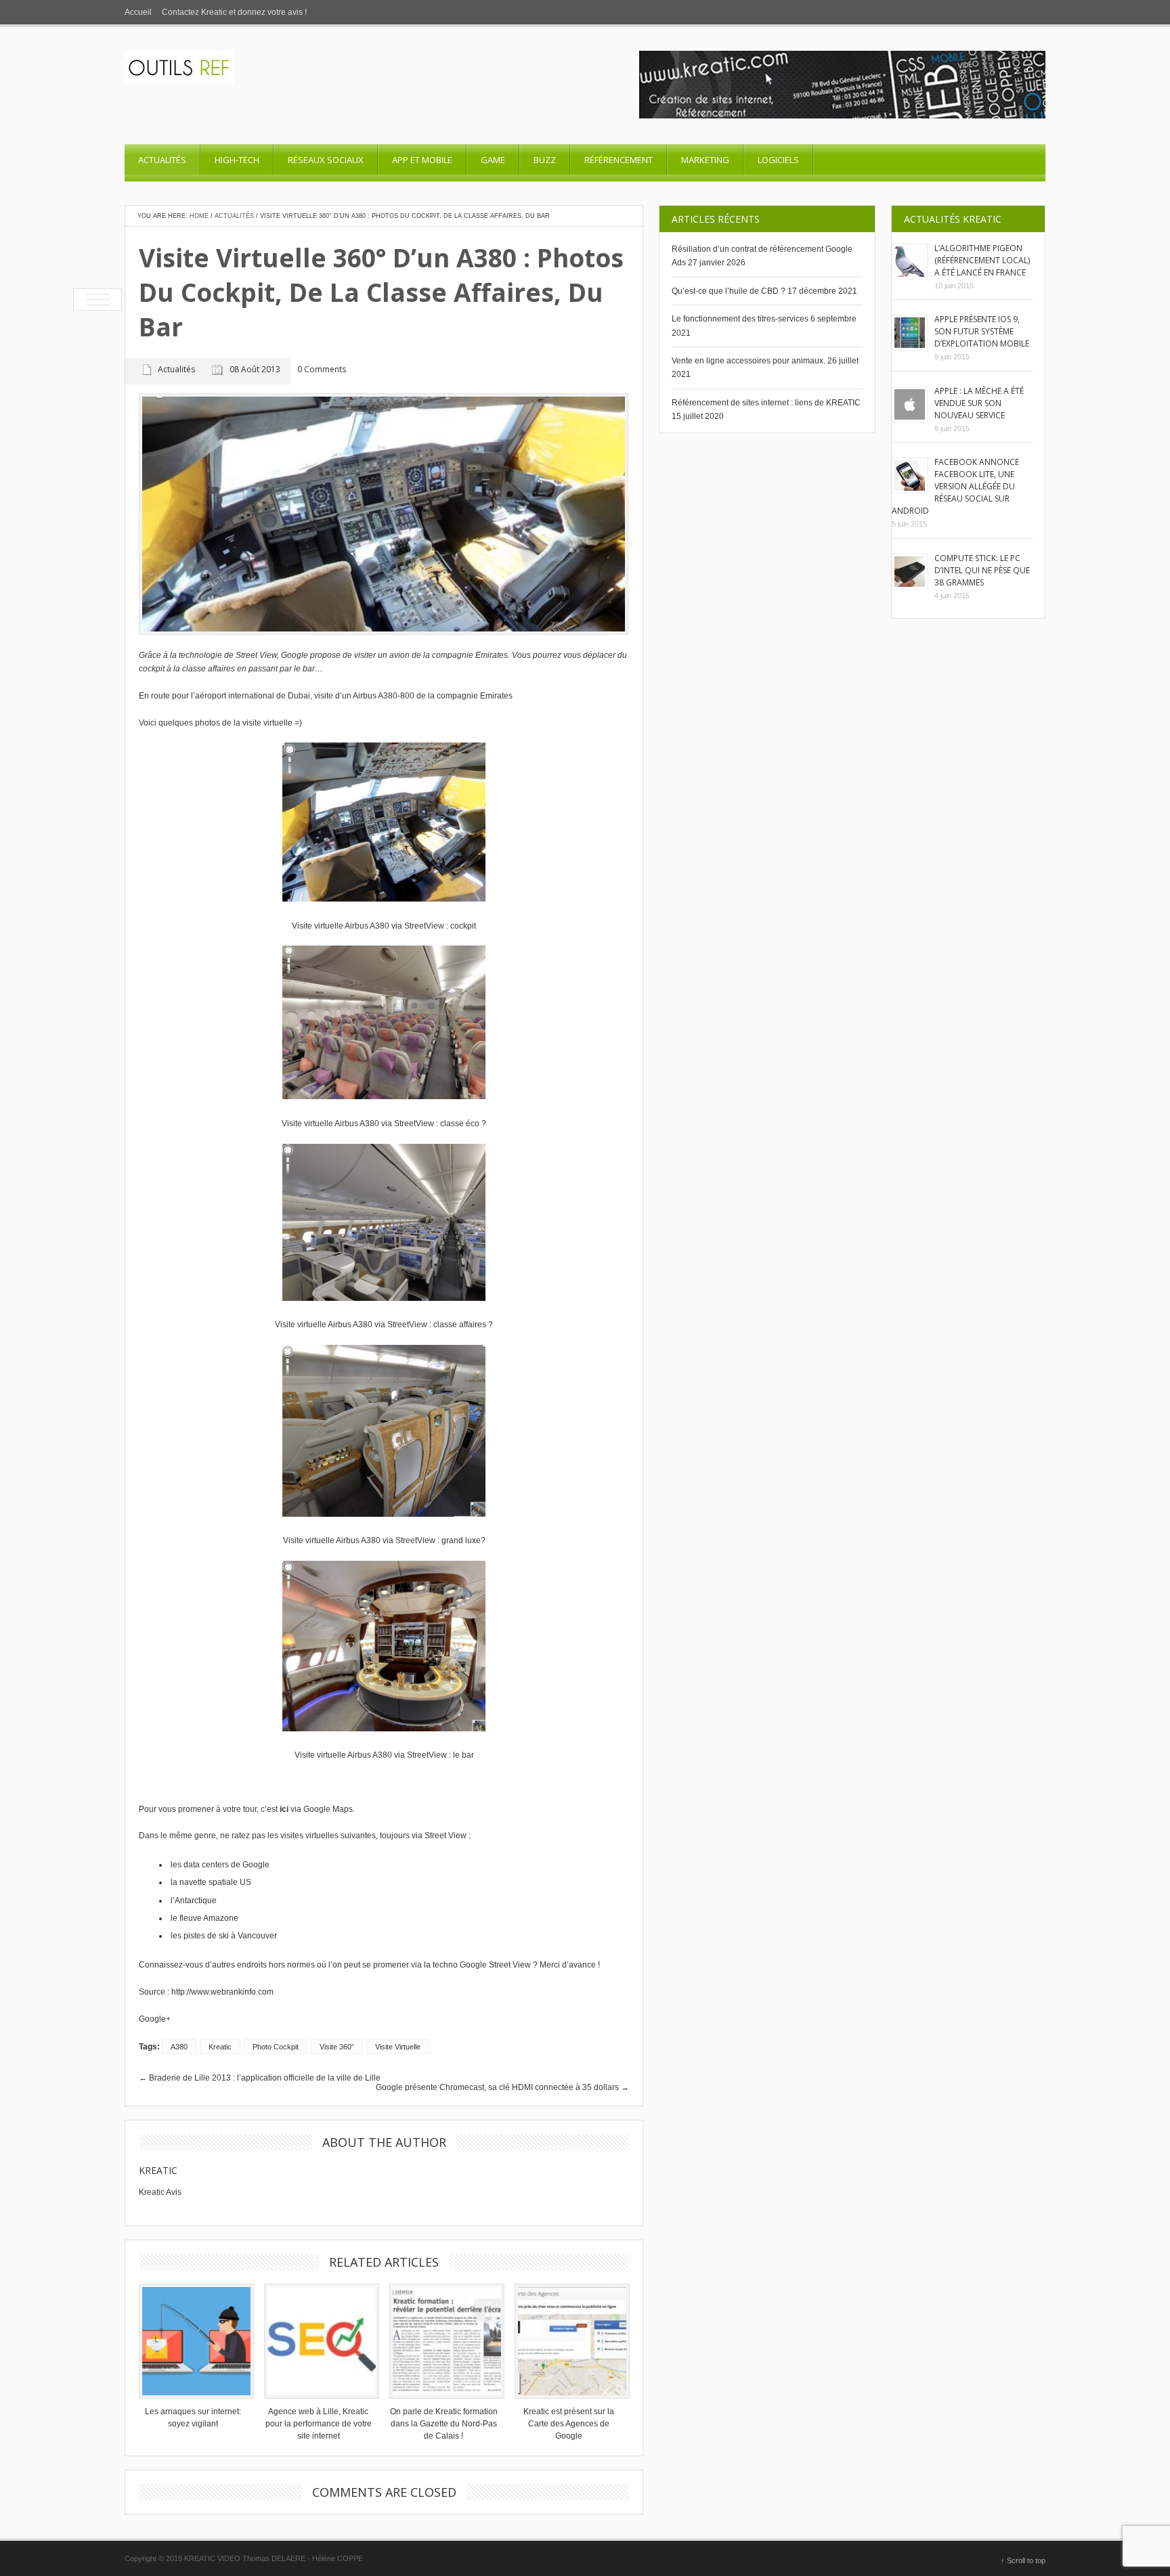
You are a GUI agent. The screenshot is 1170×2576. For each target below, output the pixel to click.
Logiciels (778, 160)
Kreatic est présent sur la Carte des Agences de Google (569, 2424)
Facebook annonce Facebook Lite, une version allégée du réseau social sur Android (955, 486)
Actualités (162, 160)
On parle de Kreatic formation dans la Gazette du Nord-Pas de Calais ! (444, 2424)
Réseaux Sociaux (326, 160)
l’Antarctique (194, 1901)
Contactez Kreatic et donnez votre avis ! (234, 12)
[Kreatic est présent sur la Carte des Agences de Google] (569, 2341)
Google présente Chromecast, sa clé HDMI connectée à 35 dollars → (502, 2087)
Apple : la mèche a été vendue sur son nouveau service (979, 403)
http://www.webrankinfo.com (222, 1992)
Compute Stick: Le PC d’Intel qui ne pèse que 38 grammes (982, 570)
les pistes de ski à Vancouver (224, 1936)
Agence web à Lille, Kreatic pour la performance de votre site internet (319, 2424)
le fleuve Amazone (204, 1918)
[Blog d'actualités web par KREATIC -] (179, 82)
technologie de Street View (228, 655)
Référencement (619, 160)
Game (493, 160)
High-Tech (237, 160)
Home (199, 216)
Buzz (545, 160)
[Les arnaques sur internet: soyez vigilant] (193, 2341)
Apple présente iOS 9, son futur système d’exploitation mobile (982, 331)
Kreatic (158, 2170)
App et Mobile (422, 160)
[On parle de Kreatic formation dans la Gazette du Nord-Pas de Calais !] (443, 2341)
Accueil (138, 12)
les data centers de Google (220, 1865)
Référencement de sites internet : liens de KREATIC (766, 403)
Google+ (155, 2019)
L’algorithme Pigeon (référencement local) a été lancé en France (982, 260)
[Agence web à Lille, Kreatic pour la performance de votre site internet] (318, 2341)
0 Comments (322, 370)
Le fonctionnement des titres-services (740, 319)
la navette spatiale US (211, 1882)
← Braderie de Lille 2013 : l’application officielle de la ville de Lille (260, 2078)
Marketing (705, 160)
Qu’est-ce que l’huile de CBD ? (729, 291)
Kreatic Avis (160, 2192)
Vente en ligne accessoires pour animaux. (749, 361)
